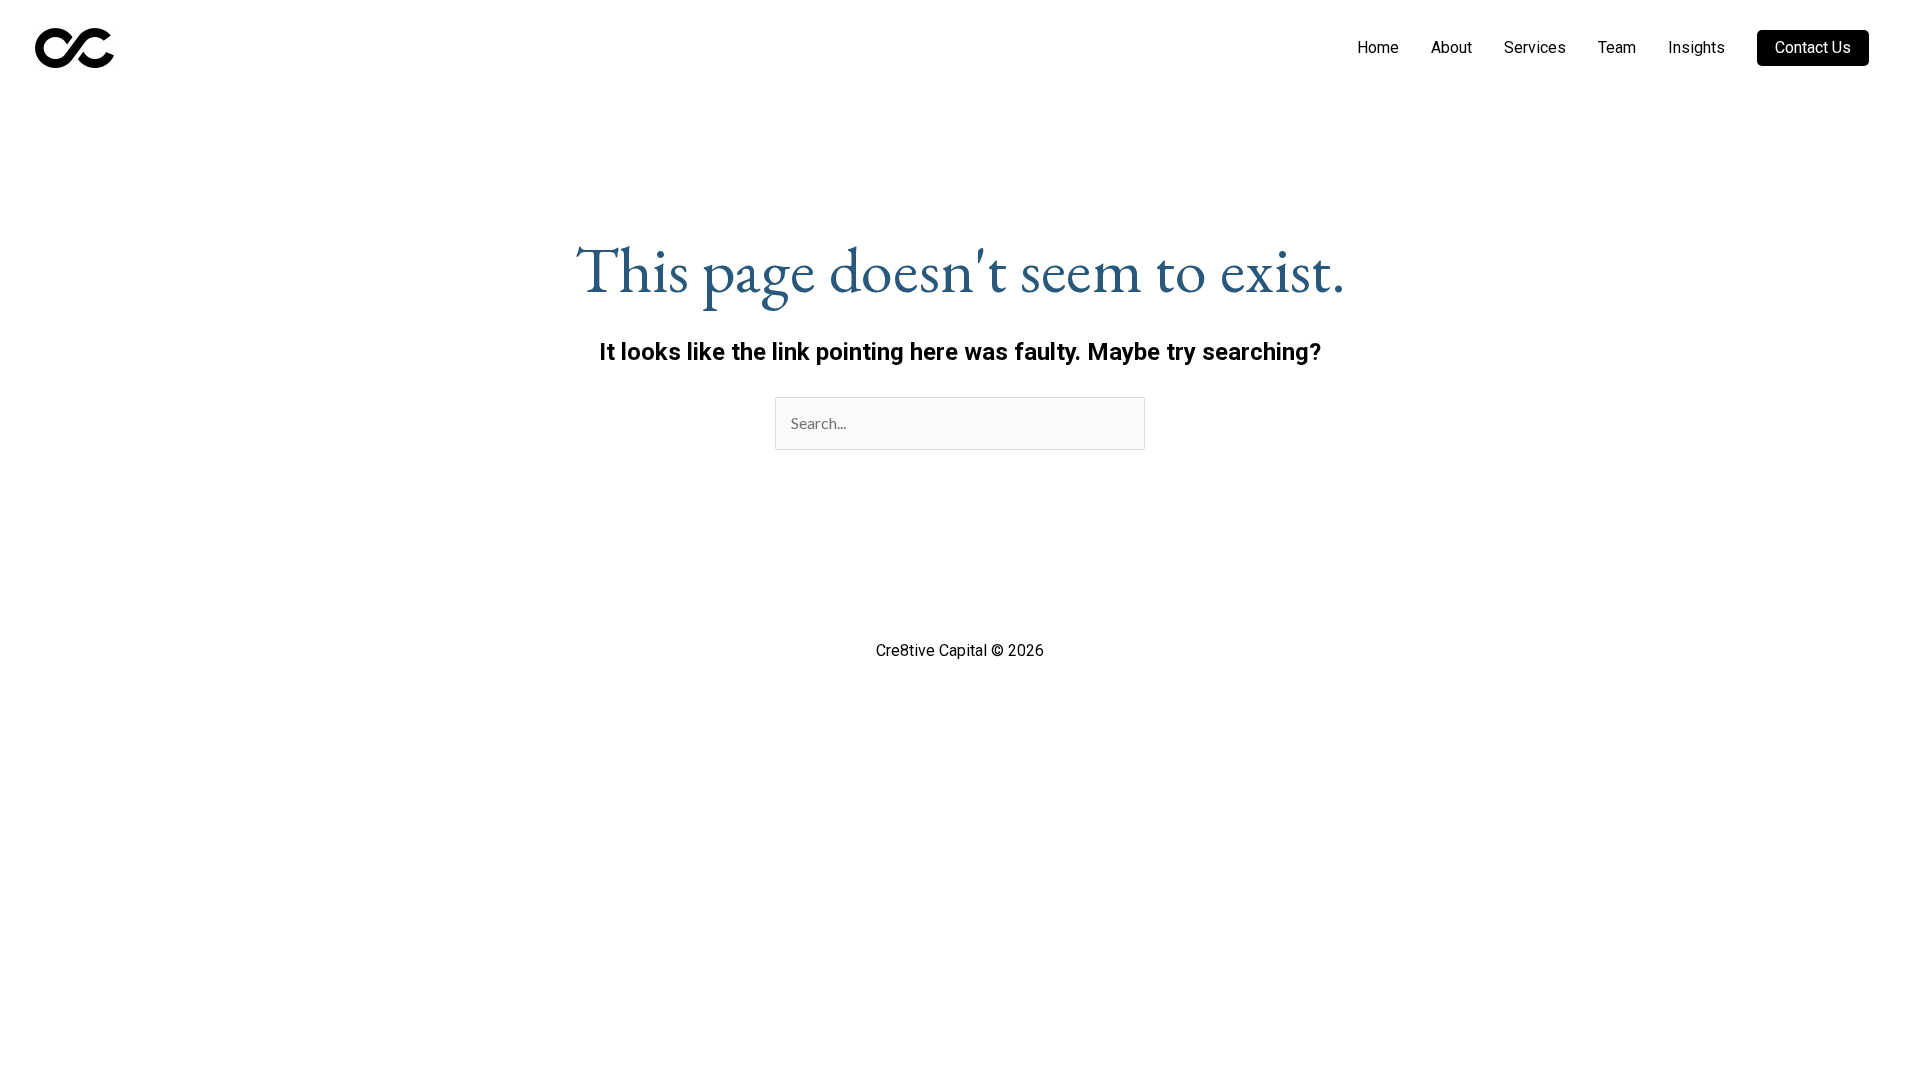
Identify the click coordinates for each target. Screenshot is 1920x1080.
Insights (1696, 47)
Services (1535, 47)
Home (1378, 47)
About (1451, 47)
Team (1617, 47)
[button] (1813, 48)
